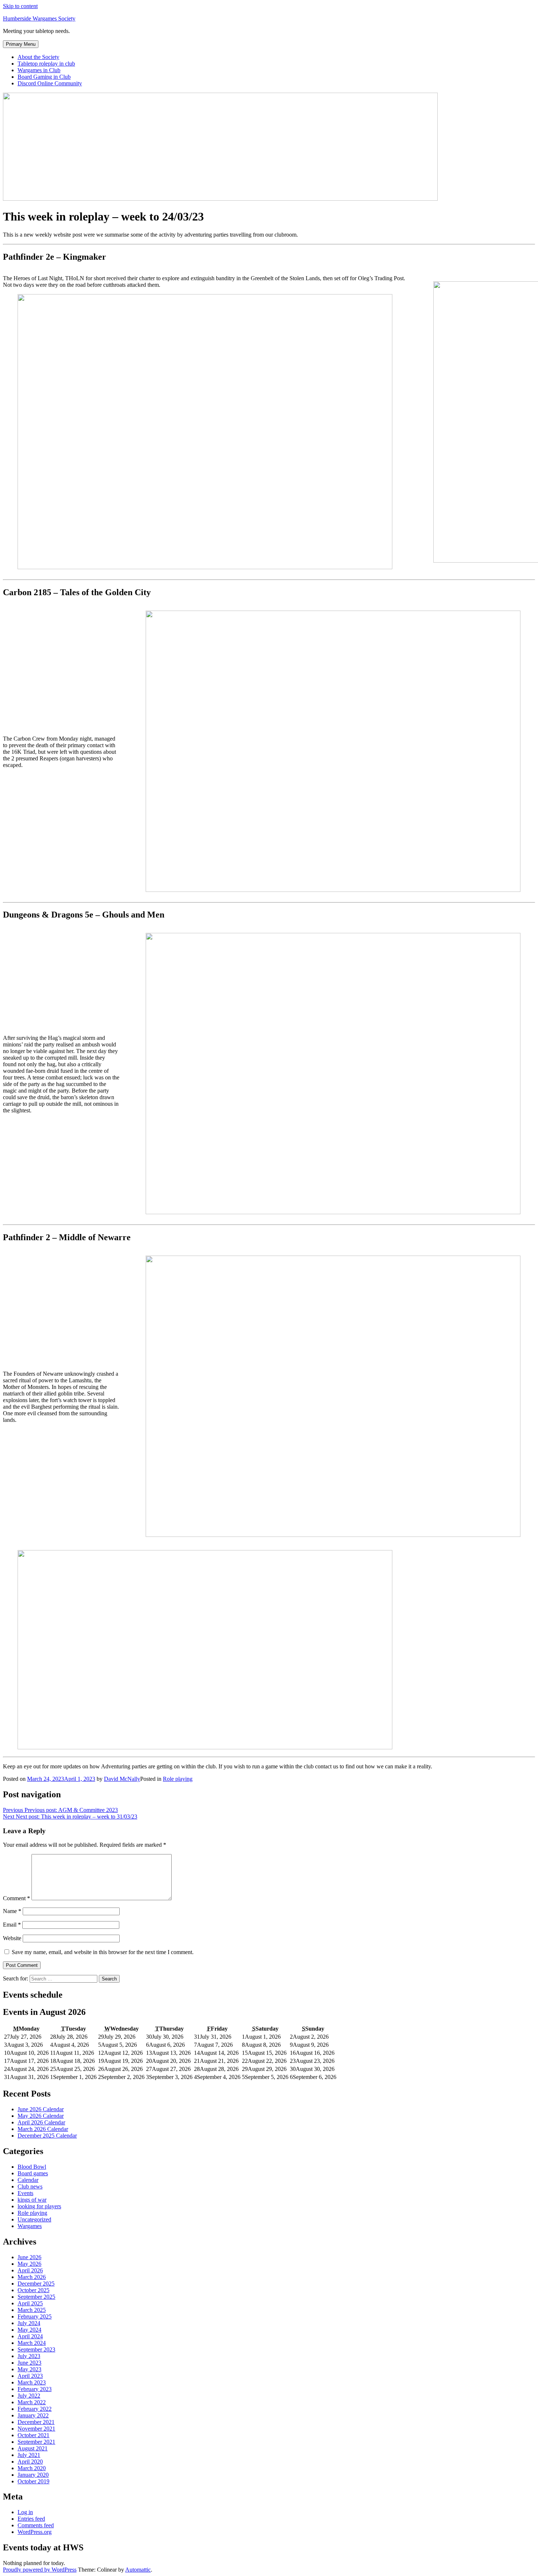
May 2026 (29, 2264)
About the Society (38, 57)
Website (12, 1938)
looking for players (39, 2206)
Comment (16, 1898)
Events (25, 2193)
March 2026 (32, 2277)
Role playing (178, 1779)
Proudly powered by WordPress (40, 2570)
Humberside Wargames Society (39, 18)
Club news (30, 2186)
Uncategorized (34, 2219)
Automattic (138, 2570)
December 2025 (36, 2284)
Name (12, 1911)
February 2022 (35, 2409)
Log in (25, 2512)
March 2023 (32, 2382)
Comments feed (36, 2525)
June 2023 (29, 2363)
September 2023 (36, 2349)
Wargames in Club (39, 70)
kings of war (32, 2200)
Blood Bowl (32, 2167)
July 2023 (29, 2356)
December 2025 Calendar (47, 2136)
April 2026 (30, 2270)
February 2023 (35, 2389)
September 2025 (36, 2297)
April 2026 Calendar (41, 2122)
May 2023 (29, 2369)
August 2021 (33, 2448)
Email (12, 1925)
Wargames (30, 2226)
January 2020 (33, 2475)
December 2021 (36, 2422)
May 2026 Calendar (41, 2116)
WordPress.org (35, 2532)
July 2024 (29, 2323)
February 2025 (35, 2316)
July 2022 (29, 2396)
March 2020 (32, 2468)
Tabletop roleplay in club (46, 64)
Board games (33, 2173)
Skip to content (20, 6)
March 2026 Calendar (43, 2129)
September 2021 (36, 2442)
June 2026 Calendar (41, 2109)
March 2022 (32, 2402)
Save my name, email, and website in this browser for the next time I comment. (103, 1952)
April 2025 (30, 2303)
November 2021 (36, 2429)
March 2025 (32, 2310)
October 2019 (33, 2481)
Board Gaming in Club (44, 77)
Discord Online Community (50, 83)
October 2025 (33, 2290)
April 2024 (30, 2336)
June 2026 (29, 2257)
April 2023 (30, 2376)
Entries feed (31, 2519)
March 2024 (32, 2343)
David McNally (122, 1779)
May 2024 (29, 2330)
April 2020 (30, 2462)
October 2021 (33, 2435)
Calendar (28, 2180)
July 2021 (29, 2455)
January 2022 (33, 2415)
